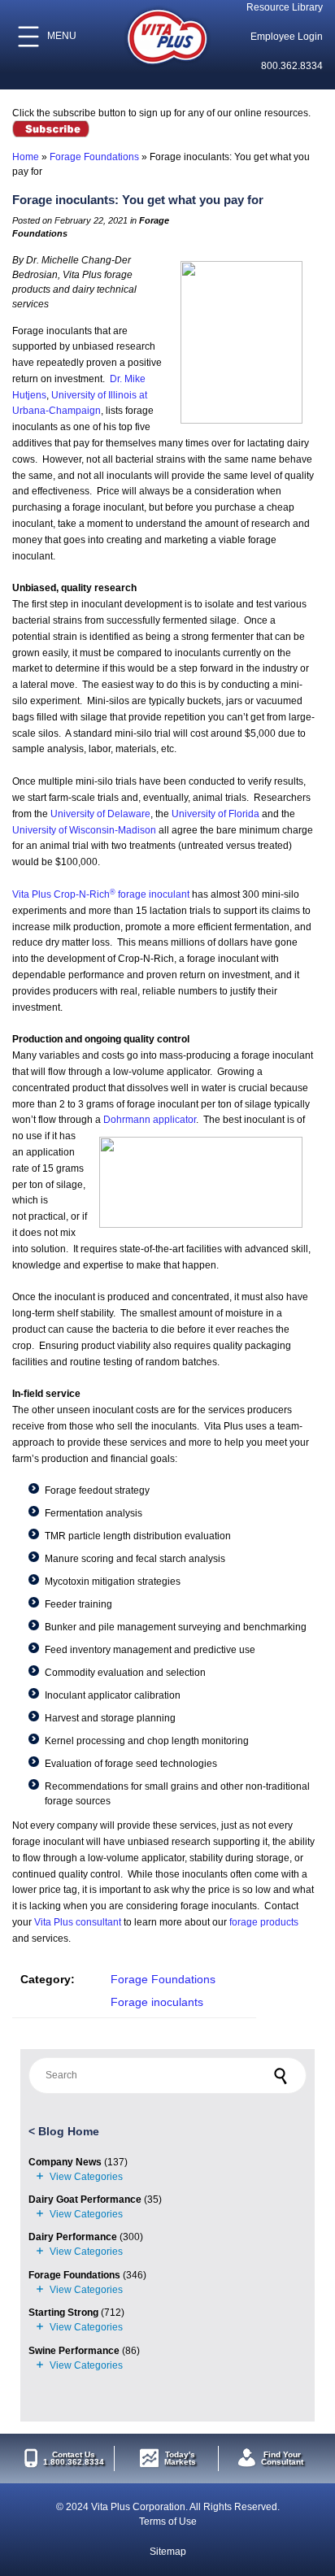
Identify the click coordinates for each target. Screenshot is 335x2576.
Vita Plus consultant (78, 1922)
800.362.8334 (292, 66)
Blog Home (69, 2131)
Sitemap (168, 2552)
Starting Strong (63, 2313)
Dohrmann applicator (150, 1120)
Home (26, 157)
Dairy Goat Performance (85, 2200)
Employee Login (287, 37)
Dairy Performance (73, 2237)
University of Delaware (100, 814)
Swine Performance (74, 2351)
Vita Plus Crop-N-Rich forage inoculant (101, 894)
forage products (264, 1922)
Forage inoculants (157, 2002)
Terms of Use (168, 2522)
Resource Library (285, 7)
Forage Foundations (94, 157)
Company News (65, 2162)
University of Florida (215, 814)
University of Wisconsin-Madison (84, 830)
